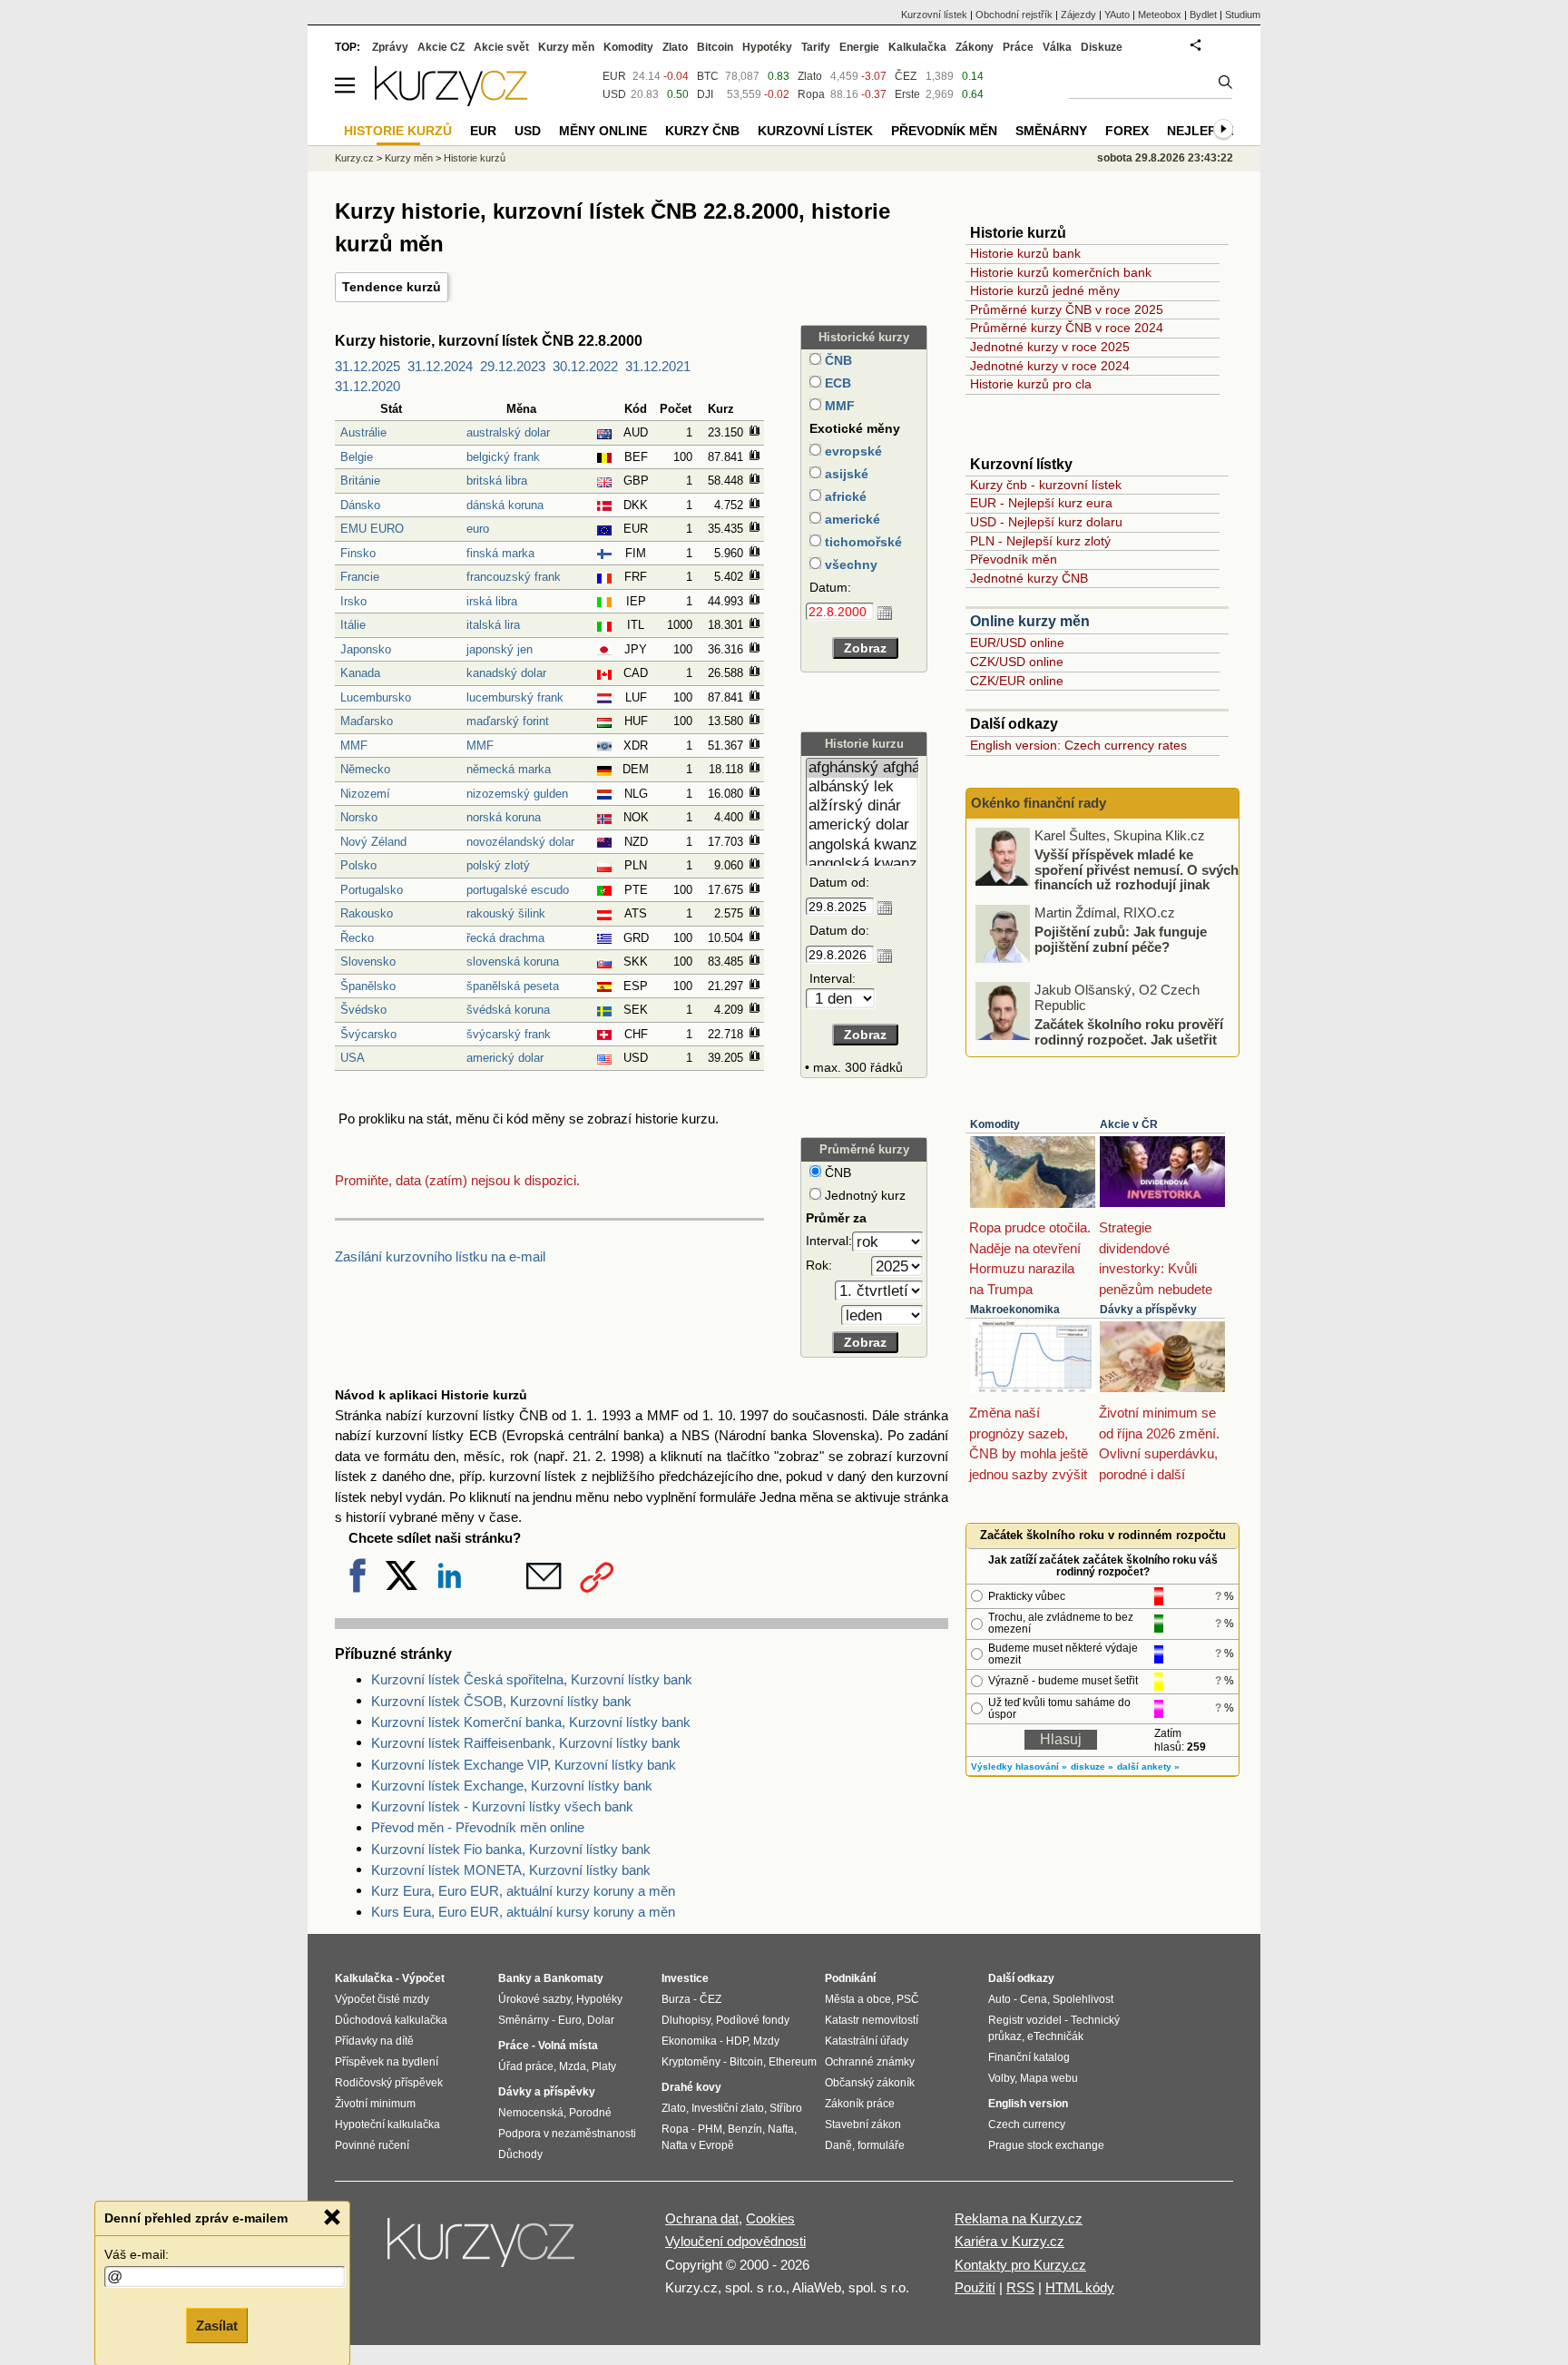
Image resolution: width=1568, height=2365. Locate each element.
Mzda (573, 2066)
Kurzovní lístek (934, 15)
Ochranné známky (870, 2062)
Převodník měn (1014, 559)
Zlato (810, 76)
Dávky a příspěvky (1148, 1310)
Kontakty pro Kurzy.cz (1020, 2265)
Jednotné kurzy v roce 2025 (1050, 347)
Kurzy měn (566, 47)
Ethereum (793, 2062)
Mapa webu (1049, 2078)
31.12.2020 (367, 386)
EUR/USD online (1017, 643)
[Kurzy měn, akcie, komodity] (483, 2250)
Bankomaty (573, 1978)
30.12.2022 (585, 366)
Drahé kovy (691, 2087)
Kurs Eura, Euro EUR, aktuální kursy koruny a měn (523, 1912)
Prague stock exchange (1046, 2145)
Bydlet (1203, 15)
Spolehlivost (1083, 1999)
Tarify (816, 47)
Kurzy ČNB (702, 131)
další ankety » (1148, 1766)
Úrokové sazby (534, 1999)
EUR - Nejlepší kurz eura (1041, 503)
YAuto (1117, 15)
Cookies (770, 2218)
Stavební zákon (863, 2125)
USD (614, 94)
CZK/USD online (1017, 662)
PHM (710, 2129)
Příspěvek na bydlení (387, 2062)
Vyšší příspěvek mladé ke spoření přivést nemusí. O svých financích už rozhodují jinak (1137, 869)
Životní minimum (375, 2104)
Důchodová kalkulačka (391, 2020)
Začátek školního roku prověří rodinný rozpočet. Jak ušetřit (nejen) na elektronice (1129, 1039)
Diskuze (1102, 47)
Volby (1001, 2078)
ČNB (837, 360)
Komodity (995, 1124)
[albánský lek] (862, 787)
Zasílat (217, 2326)
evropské (852, 451)
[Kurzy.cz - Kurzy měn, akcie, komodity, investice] (451, 101)
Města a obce (858, 1999)
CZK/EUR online (1017, 681)
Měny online (603, 131)
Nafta (781, 2129)
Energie (859, 47)
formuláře (881, 2145)
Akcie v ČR (1129, 1124)
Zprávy (390, 47)
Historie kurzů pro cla (1031, 384)
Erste (907, 94)
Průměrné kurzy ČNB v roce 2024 (1067, 328)
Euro (570, 2020)
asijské (845, 474)
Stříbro (786, 2108)
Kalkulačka (917, 47)
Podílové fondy (753, 2020)
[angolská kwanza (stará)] (862, 864)
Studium (1243, 15)
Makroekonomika (1015, 1310)
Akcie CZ (441, 47)
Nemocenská (531, 2113)
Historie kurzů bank (1025, 253)
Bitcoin (715, 47)
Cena (1034, 1999)
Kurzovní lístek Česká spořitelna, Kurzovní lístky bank (532, 1679)
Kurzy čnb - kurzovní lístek (1046, 485)
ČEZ (906, 76)
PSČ (908, 1999)
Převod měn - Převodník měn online (478, 1827)
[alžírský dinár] (862, 806)
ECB (836, 383)
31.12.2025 (367, 366)
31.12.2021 (658, 366)
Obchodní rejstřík (1014, 15)
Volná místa (568, 2046)
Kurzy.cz (354, 158)
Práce (1018, 47)
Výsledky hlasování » (1019, 1766)
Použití (975, 2287)
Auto (1000, 1999)
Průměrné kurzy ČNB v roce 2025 (1067, 309)
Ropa (811, 94)
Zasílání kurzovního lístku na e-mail (440, 1256)
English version (1028, 2104)
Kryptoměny (691, 2062)
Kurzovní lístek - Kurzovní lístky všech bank (502, 1806)
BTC (708, 76)
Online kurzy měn (1030, 621)
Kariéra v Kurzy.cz (1009, 2241)
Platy (604, 2066)
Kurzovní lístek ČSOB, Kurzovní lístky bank (501, 1701)
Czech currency (1027, 2125)
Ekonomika (689, 2041)
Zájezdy (1078, 15)
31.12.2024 (440, 366)
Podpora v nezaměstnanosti (567, 2134)
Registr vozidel (1025, 2020)
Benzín (745, 2129)
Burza (676, 1999)
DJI (705, 94)
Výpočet (423, 1978)
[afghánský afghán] (862, 768)
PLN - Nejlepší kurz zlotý (1040, 541)
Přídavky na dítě (374, 2041)
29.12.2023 (513, 366)
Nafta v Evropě (698, 2145)
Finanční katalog (1029, 2057)
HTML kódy (1080, 2287)
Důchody (520, 2154)
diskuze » (1092, 1766)
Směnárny (1051, 131)
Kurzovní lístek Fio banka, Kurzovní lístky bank (511, 1849)
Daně (838, 2145)
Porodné (590, 2113)
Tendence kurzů (392, 287)
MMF (838, 406)
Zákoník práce (860, 2104)
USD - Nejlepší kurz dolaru (1046, 522)
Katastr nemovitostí (872, 2020)
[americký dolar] (862, 825)
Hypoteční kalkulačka (387, 2125)
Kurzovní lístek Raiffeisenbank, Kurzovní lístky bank (526, 1743)
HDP (737, 2041)
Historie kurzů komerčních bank (1061, 272)
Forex (1127, 131)
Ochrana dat (702, 2218)
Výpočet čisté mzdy (382, 1999)
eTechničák (1055, 2036)
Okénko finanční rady (1039, 803)
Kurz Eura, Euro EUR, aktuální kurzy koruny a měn (523, 1891)
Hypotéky (767, 47)
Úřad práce (526, 2066)
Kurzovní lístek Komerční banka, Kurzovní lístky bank (531, 1722)
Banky (515, 1978)
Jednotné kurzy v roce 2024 (1050, 366)
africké (844, 496)
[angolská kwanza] (862, 845)
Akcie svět (501, 47)
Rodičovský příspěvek (389, 2083)
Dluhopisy (686, 2020)
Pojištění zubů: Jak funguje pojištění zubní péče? (1121, 939)
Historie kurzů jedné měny (1045, 290)
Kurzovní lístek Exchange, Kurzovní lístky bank (512, 1786)
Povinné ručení (372, 2145)
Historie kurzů (475, 158)
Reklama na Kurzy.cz (1019, 2218)
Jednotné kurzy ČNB (1029, 578)
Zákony (975, 47)
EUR (614, 76)
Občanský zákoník (870, 2083)
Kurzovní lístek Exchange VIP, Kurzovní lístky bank (524, 1765)
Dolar (601, 2020)
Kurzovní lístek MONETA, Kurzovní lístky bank (511, 1870)
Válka (1057, 47)
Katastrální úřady (867, 2041)
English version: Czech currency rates (1078, 745)
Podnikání (850, 1978)
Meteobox (1160, 15)
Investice (685, 1978)
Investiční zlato (728, 2108)
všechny (849, 564)
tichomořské (862, 542)
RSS (1020, 2287)
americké (851, 519)
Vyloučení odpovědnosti (735, 2241)
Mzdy (766, 2041)
